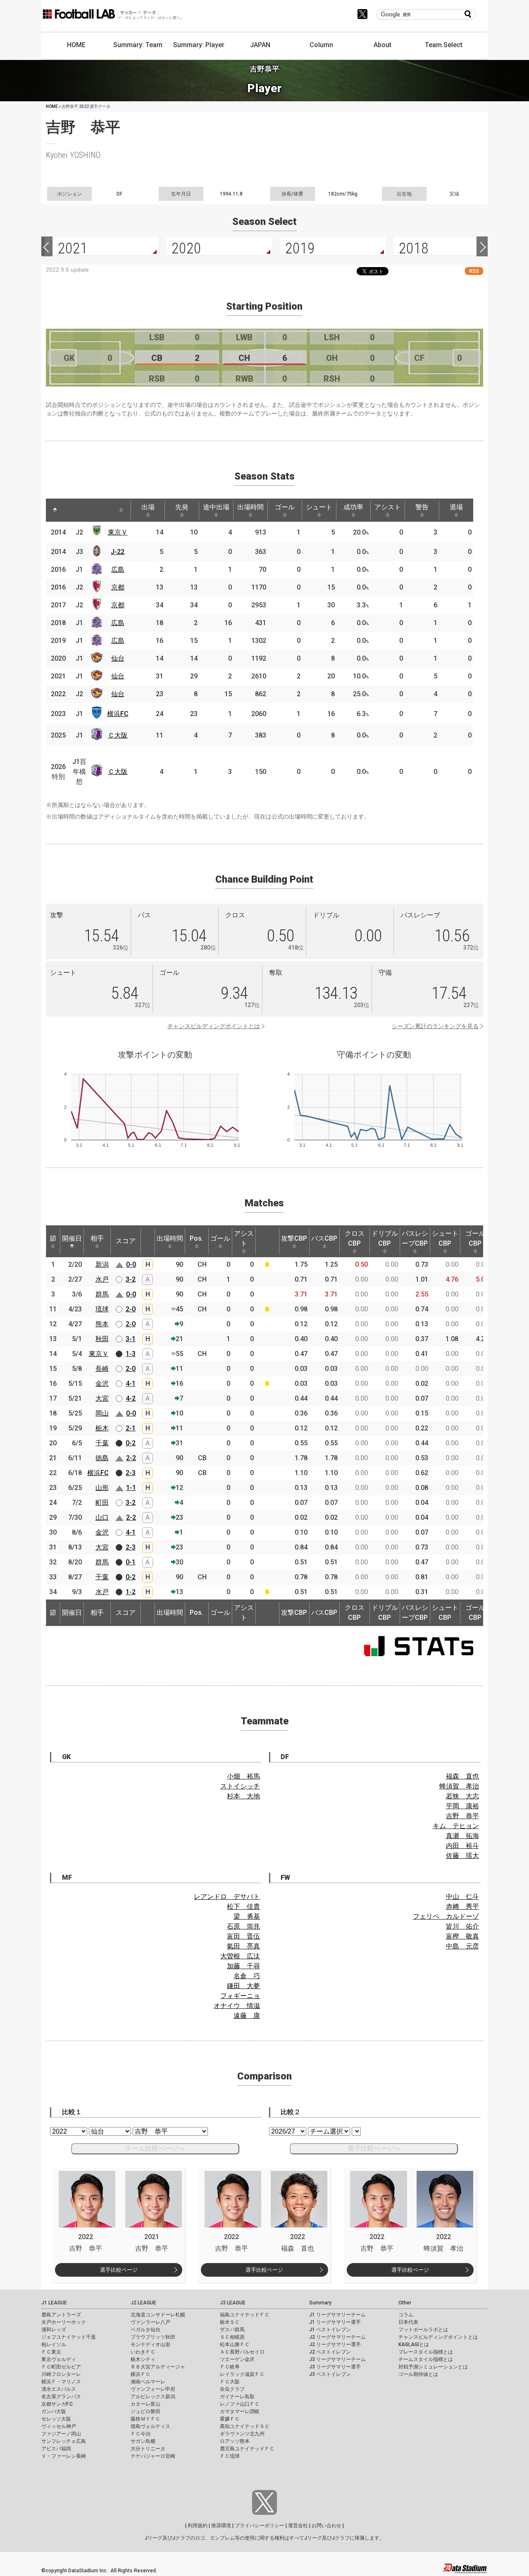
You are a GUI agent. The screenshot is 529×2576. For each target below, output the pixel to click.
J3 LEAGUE (233, 2303)
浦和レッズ (54, 2330)
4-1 (131, 1383)
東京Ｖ (118, 532)
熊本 (102, 1324)
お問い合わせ (326, 2526)
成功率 (353, 507)
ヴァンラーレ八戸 (150, 2322)
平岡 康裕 (462, 1806)
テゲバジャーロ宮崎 (153, 2456)
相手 (97, 1238)
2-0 (131, 1309)
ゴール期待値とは (418, 2374)
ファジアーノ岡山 (61, 2434)
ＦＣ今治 (141, 2434)
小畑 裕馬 (243, 1776)
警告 (422, 507)
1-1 (131, 1488)
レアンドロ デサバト (227, 1897)
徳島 (102, 1458)
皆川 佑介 (462, 1926)
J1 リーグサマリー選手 (335, 2322)
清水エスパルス (59, 2389)
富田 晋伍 (243, 1936)
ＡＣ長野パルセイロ (242, 2352)
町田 (102, 1503)
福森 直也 (462, 1776)
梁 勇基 (247, 1916)
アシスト (388, 507)
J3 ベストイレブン (330, 2374)
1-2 (131, 1592)
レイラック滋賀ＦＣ (242, 2374)
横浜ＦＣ (141, 2374)
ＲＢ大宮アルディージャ (158, 2367)
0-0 (131, 1264)
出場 (148, 507)
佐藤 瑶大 (462, 1856)
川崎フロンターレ (61, 2374)
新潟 (102, 1264)
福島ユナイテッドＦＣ (245, 2315)
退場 (456, 507)
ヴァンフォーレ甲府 (153, 2389)
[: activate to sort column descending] (55, 510)
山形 (102, 1488)
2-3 (131, 1473)
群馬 (102, 1294)
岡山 (102, 1413)
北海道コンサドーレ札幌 (158, 2315)
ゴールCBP (475, 1238)
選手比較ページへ (374, 2148)
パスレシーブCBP (415, 1238)
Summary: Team (138, 45)
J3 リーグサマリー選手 (335, 2367)
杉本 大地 (243, 1796)
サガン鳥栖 (143, 2441)
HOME (76, 45)
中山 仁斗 (462, 1897)
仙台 (118, 658)
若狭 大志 (462, 1796)
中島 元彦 (462, 1946)
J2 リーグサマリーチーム (337, 2337)
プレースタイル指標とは (426, 2352)
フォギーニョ (240, 1996)
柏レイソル (54, 2344)
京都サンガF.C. (58, 2404)
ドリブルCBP (385, 1238)
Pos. (197, 1238)
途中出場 (216, 507)
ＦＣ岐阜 (230, 2367)
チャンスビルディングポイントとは (214, 1026)
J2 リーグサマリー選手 (335, 2344)
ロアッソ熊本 (235, 2441)
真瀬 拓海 (462, 1836)
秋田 (102, 1339)
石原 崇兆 (243, 1926)
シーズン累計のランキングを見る (435, 1026)
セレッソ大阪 (56, 2419)
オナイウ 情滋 (237, 2006)
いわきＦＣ (143, 2352)
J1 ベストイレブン (330, 2330)
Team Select (444, 45)
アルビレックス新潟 (153, 2397)
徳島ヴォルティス (150, 2426)
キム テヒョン (456, 1826)
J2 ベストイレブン (330, 2352)
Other (405, 2303)
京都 (118, 587)
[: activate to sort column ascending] (71, 510)
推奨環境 (221, 2526)
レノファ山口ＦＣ (240, 2404)
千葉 (102, 1443)
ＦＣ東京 (51, 2352)
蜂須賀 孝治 (459, 1786)
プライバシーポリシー (260, 2526)
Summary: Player (199, 45)
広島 (118, 569)
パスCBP (324, 1238)
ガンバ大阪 (54, 2411)
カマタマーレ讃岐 (240, 2411)
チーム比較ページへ (155, 2148)
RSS (474, 271)
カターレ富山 (145, 2404)
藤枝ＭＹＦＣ (145, 2419)
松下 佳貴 (243, 1906)
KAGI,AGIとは (414, 2344)
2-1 (131, 1428)
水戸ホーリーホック (64, 2322)
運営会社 (298, 2526)
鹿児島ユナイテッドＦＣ (247, 2449)
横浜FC (118, 714)
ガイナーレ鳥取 (237, 2397)
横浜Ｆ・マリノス (61, 2382)
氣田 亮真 (243, 1946)
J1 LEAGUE (54, 2303)
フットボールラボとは (423, 2330)
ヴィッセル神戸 (59, 2426)
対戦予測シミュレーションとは (433, 2367)
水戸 (102, 1279)
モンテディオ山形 (150, 2344)
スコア (126, 1241)
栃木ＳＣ (230, 2322)
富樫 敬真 (462, 1936)
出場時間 (250, 507)
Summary (320, 2303)
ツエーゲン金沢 (237, 2359)
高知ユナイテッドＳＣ (245, 2426)
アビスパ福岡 (56, 2449)
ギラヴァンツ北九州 (242, 2434)
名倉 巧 (247, 1976)
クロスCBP (355, 1238)
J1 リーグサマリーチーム (337, 2315)
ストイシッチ (240, 1786)
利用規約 (198, 2526)
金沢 (102, 1383)
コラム (406, 2315)
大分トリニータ (148, 2449)
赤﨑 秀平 (462, 1906)
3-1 (131, 1339)
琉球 (102, 1309)
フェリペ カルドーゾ (446, 1916)
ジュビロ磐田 (145, 2411)
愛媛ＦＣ (230, 2419)
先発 (182, 507)
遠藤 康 (247, 2016)
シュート (319, 507)
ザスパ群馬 (232, 2330)
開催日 (72, 1238)
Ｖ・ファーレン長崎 (64, 2456)
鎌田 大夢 (243, 1986)
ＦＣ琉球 (230, 2456)
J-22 (118, 552)
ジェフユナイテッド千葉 (69, 2337)
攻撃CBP (294, 1238)
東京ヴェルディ (59, 2359)
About (382, 45)
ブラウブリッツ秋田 (153, 2337)
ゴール (285, 507)
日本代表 (408, 2322)
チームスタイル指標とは (426, 2359)
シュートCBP (445, 1238)
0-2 (131, 1443)
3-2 (131, 1279)
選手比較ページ (119, 2270)
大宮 (102, 1398)
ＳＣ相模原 (232, 2337)
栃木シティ (143, 2359)
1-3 (131, 1354)
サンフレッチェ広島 (64, 2441)
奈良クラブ (232, 2389)
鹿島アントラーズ (61, 2315)
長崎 (102, 1369)
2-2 (131, 1458)
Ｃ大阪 (118, 735)
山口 (102, 1517)
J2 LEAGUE (143, 2303)
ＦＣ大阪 (230, 2382)
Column (321, 45)
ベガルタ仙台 (145, 2330)
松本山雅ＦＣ (235, 2344)
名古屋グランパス (61, 2397)
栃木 (102, 1428)
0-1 (131, 1562)
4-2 (131, 1398)
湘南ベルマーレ (148, 2382)
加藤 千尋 (243, 1966)
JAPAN (260, 45)
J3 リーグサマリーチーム (337, 2359)
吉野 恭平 (462, 1816)
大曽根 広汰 (240, 1956)
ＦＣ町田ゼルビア (61, 2367)
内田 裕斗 (462, 1846)
